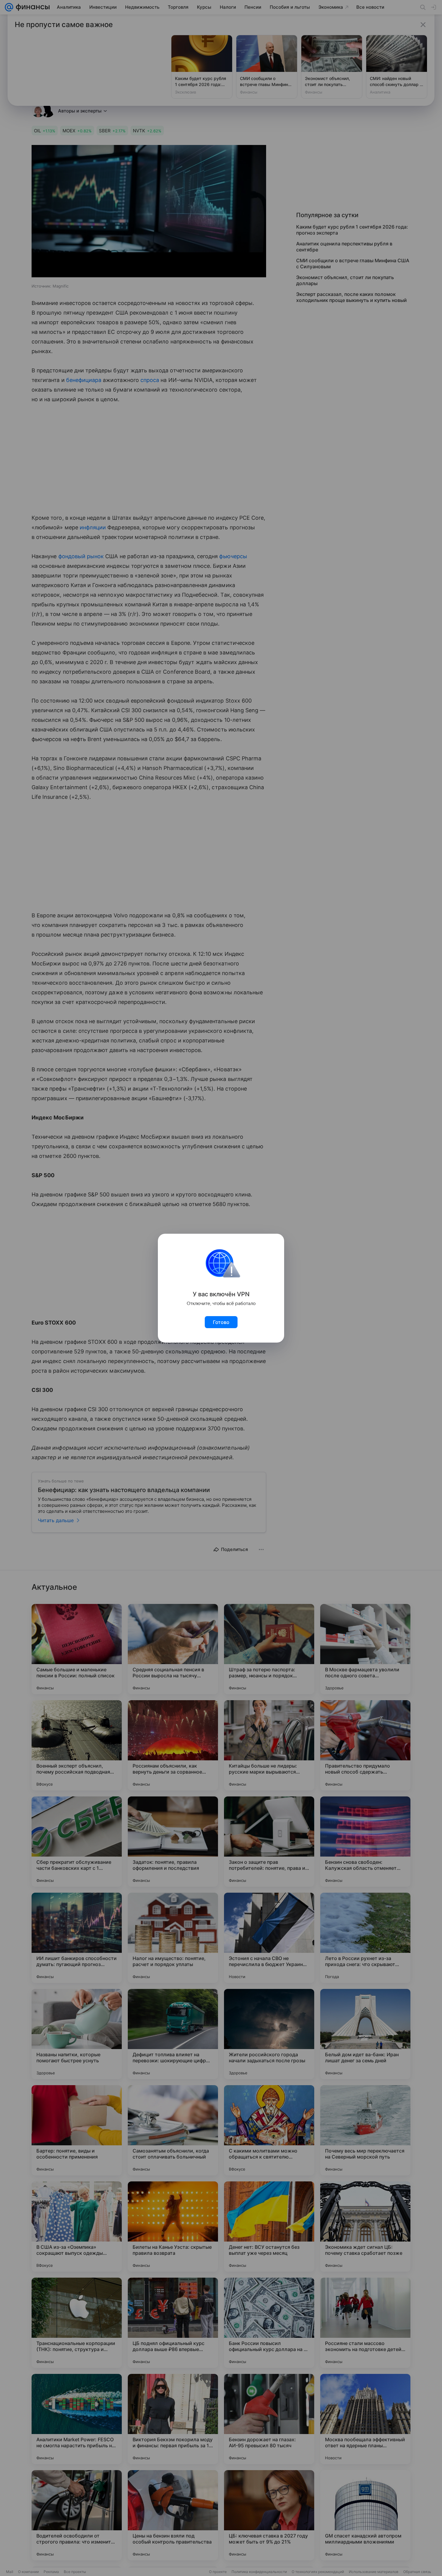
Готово (221, 1322)
